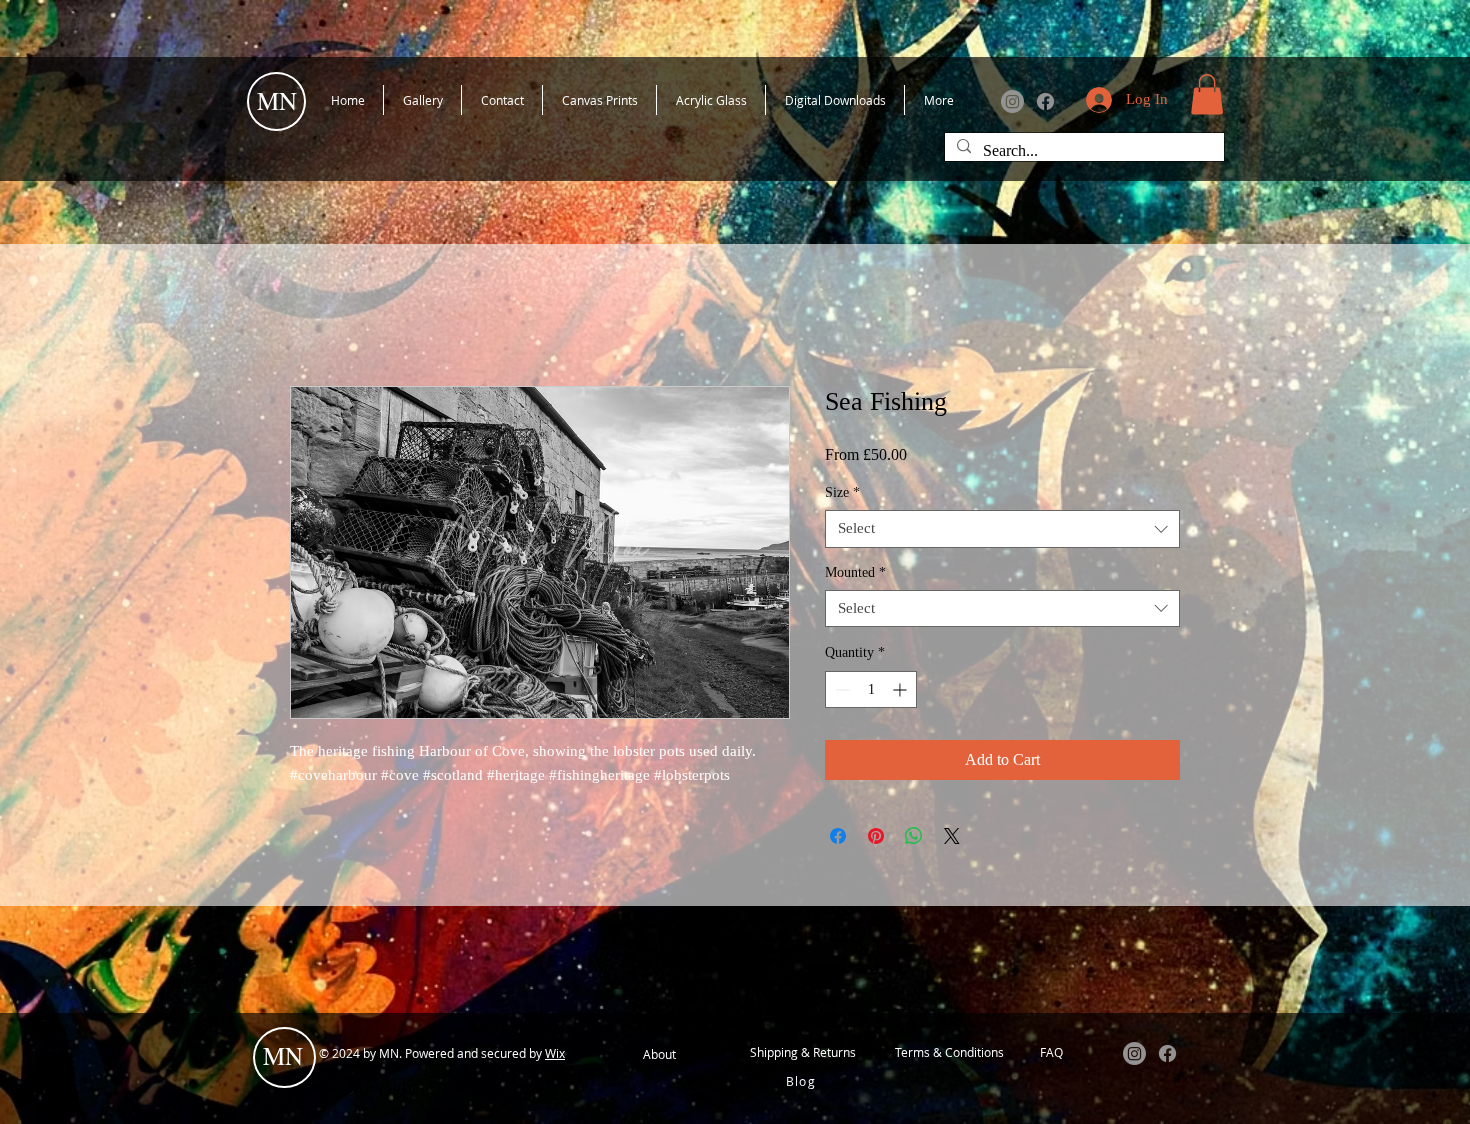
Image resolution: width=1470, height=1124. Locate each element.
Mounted (855, 572)
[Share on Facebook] (838, 836)
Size (842, 492)
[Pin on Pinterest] (876, 836)
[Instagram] (1012, 101)
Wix (555, 1053)
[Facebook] (1045, 101)
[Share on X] (952, 836)
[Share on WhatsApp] (914, 836)
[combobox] (1002, 529)
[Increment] (901, 689)
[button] (1207, 94)
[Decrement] (840, 689)
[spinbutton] (871, 689)
